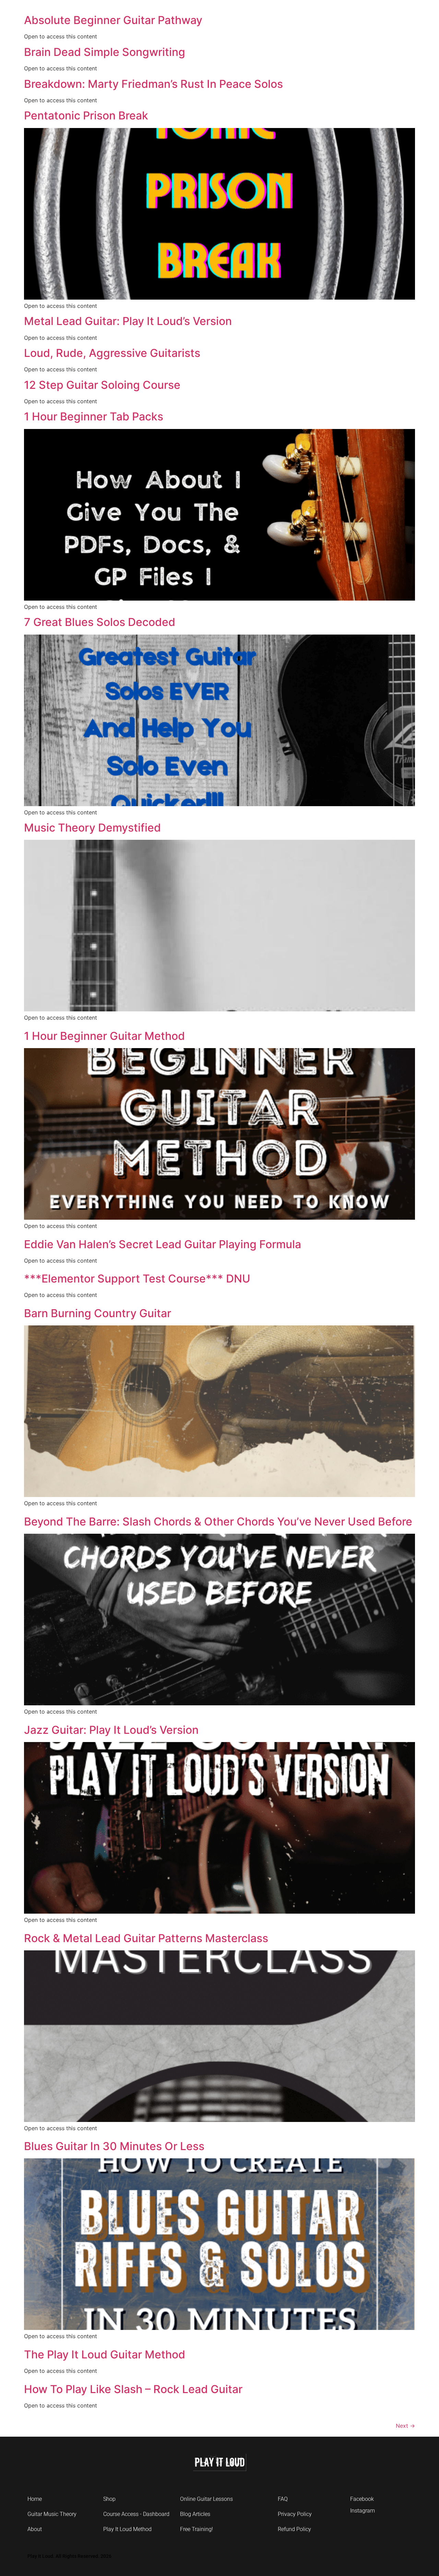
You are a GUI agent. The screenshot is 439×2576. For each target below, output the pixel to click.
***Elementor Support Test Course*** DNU (137, 1279)
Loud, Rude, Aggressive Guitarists (112, 353)
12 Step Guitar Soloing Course (102, 385)
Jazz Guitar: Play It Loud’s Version (111, 1730)
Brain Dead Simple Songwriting (105, 52)
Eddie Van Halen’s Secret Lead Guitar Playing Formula (163, 1244)
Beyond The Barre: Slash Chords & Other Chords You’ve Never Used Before (218, 1522)
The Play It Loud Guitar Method (105, 2354)
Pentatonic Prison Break (86, 115)
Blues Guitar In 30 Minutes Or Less (114, 2146)
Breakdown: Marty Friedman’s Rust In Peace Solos (153, 84)
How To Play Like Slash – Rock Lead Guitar (133, 2389)
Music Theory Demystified (92, 828)
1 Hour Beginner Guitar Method (104, 1036)
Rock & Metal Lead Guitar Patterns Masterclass (146, 1938)
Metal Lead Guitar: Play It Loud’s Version (128, 321)
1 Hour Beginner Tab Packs (94, 416)
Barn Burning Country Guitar (98, 1313)
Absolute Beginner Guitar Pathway (113, 20)
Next (405, 2426)
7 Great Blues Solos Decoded (100, 622)
